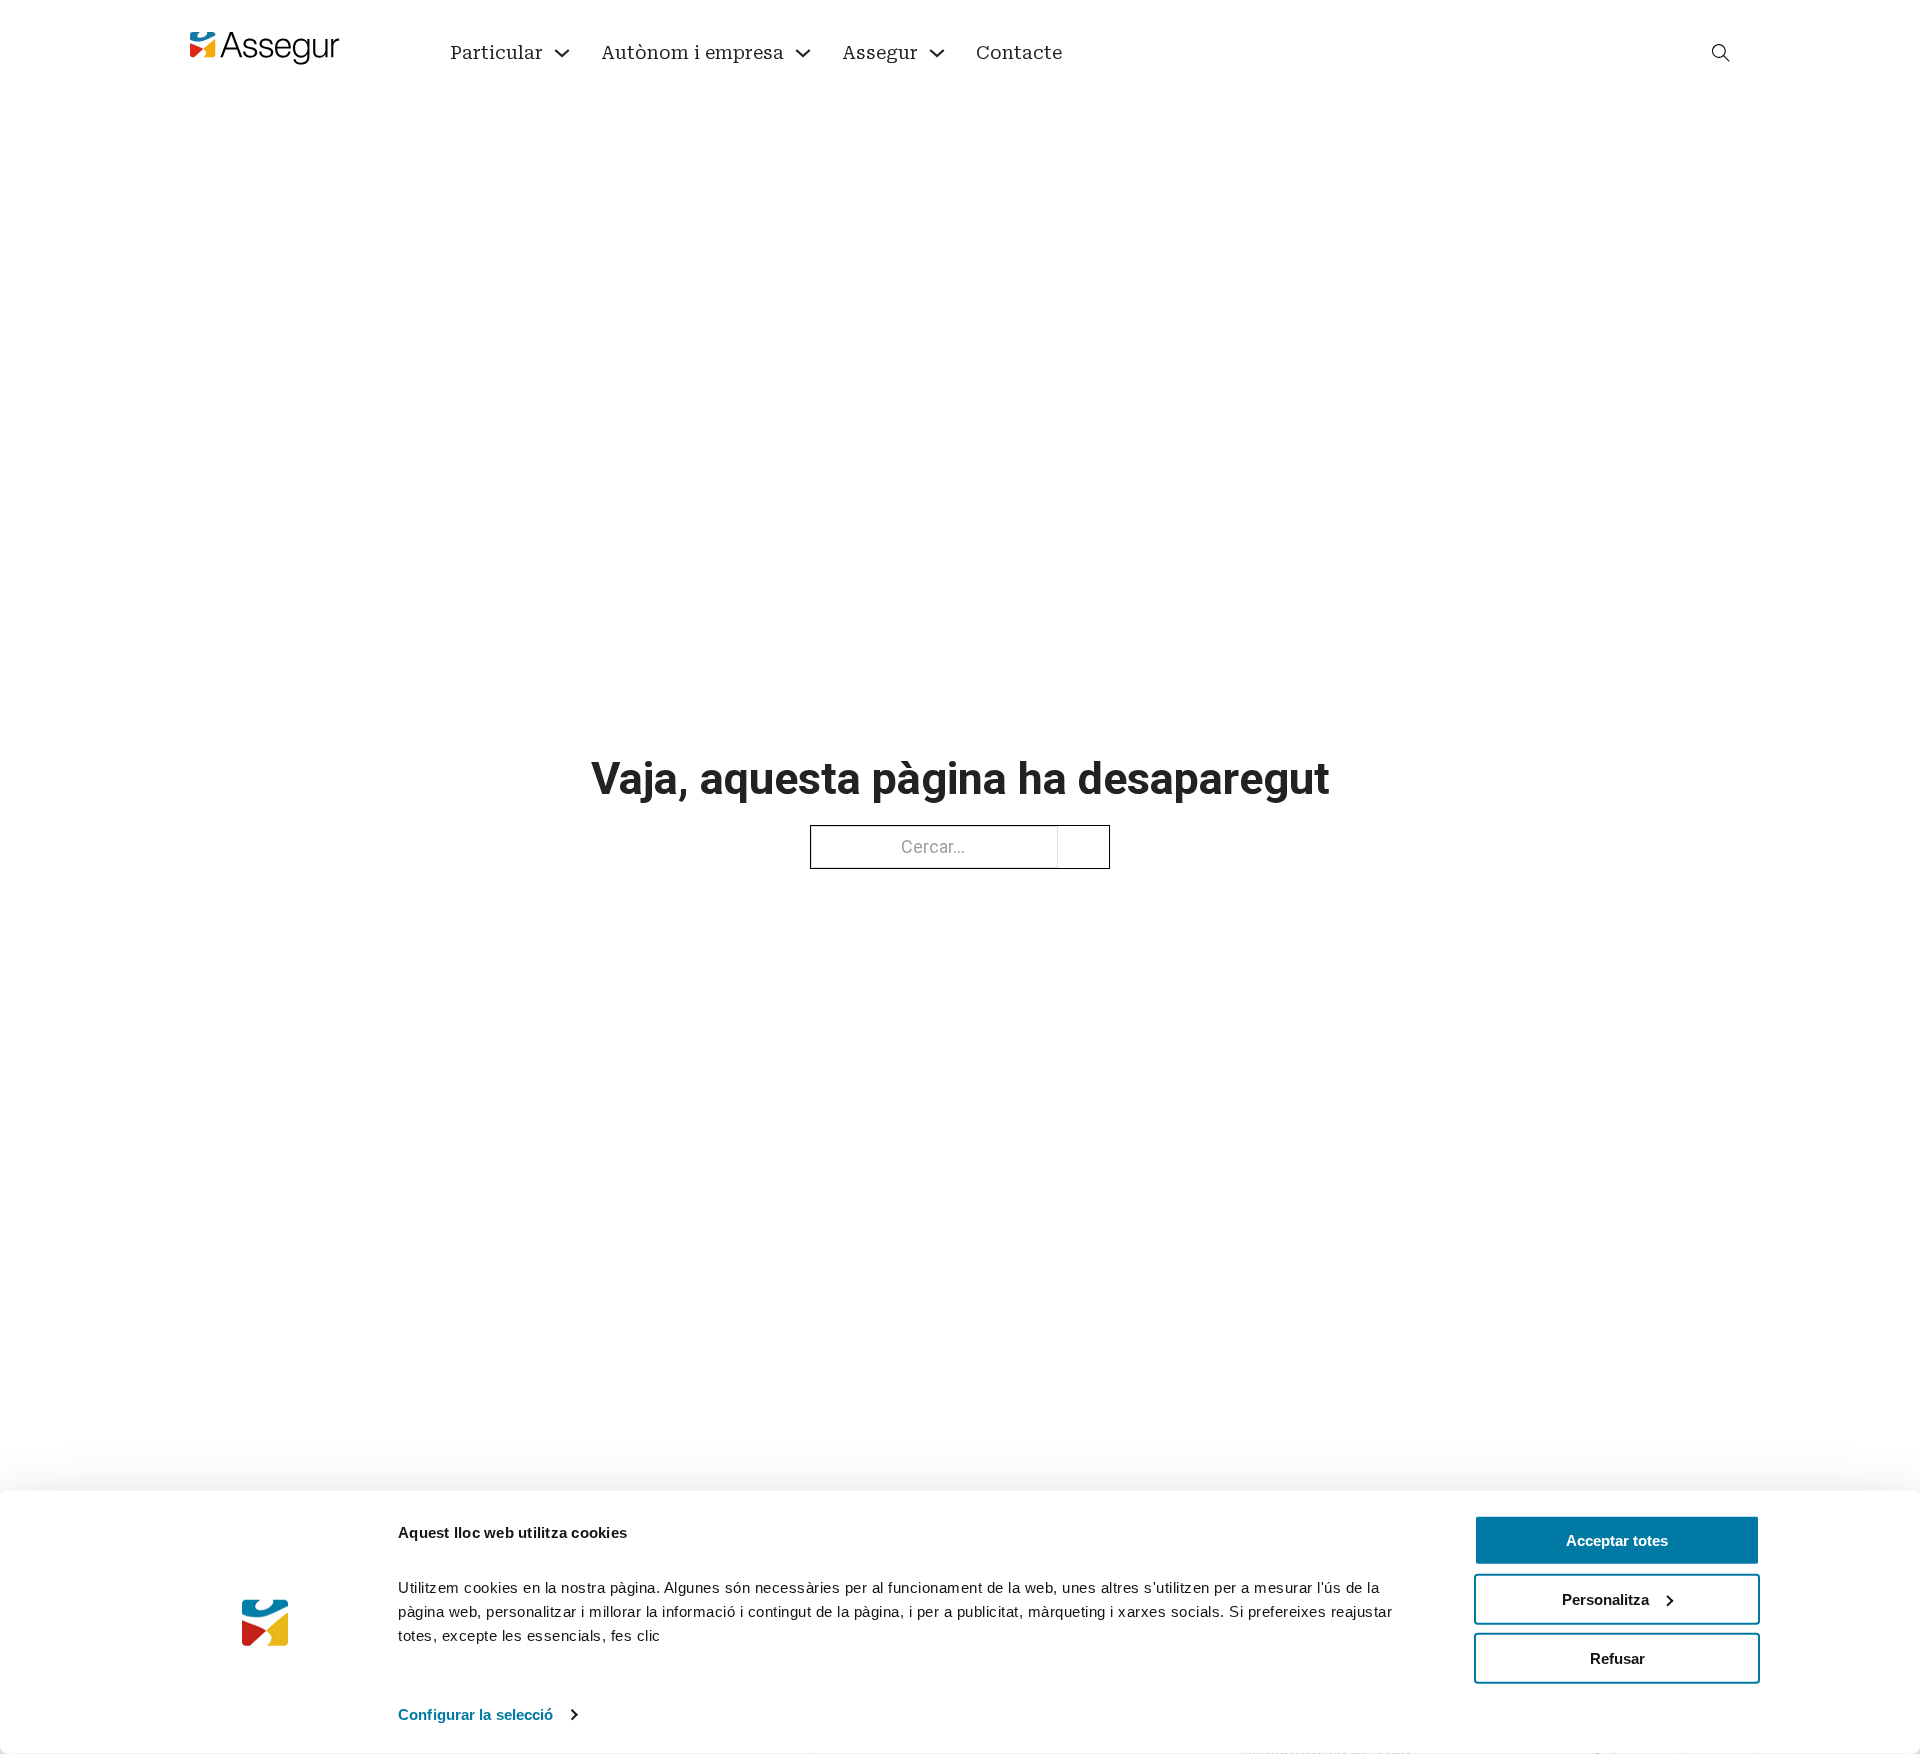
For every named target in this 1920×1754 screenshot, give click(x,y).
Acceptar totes (1617, 1540)
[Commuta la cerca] (1721, 53)
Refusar (1617, 1657)
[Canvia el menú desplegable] (562, 53)
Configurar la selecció (475, 1714)
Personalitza (1605, 1599)
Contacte (1019, 52)
